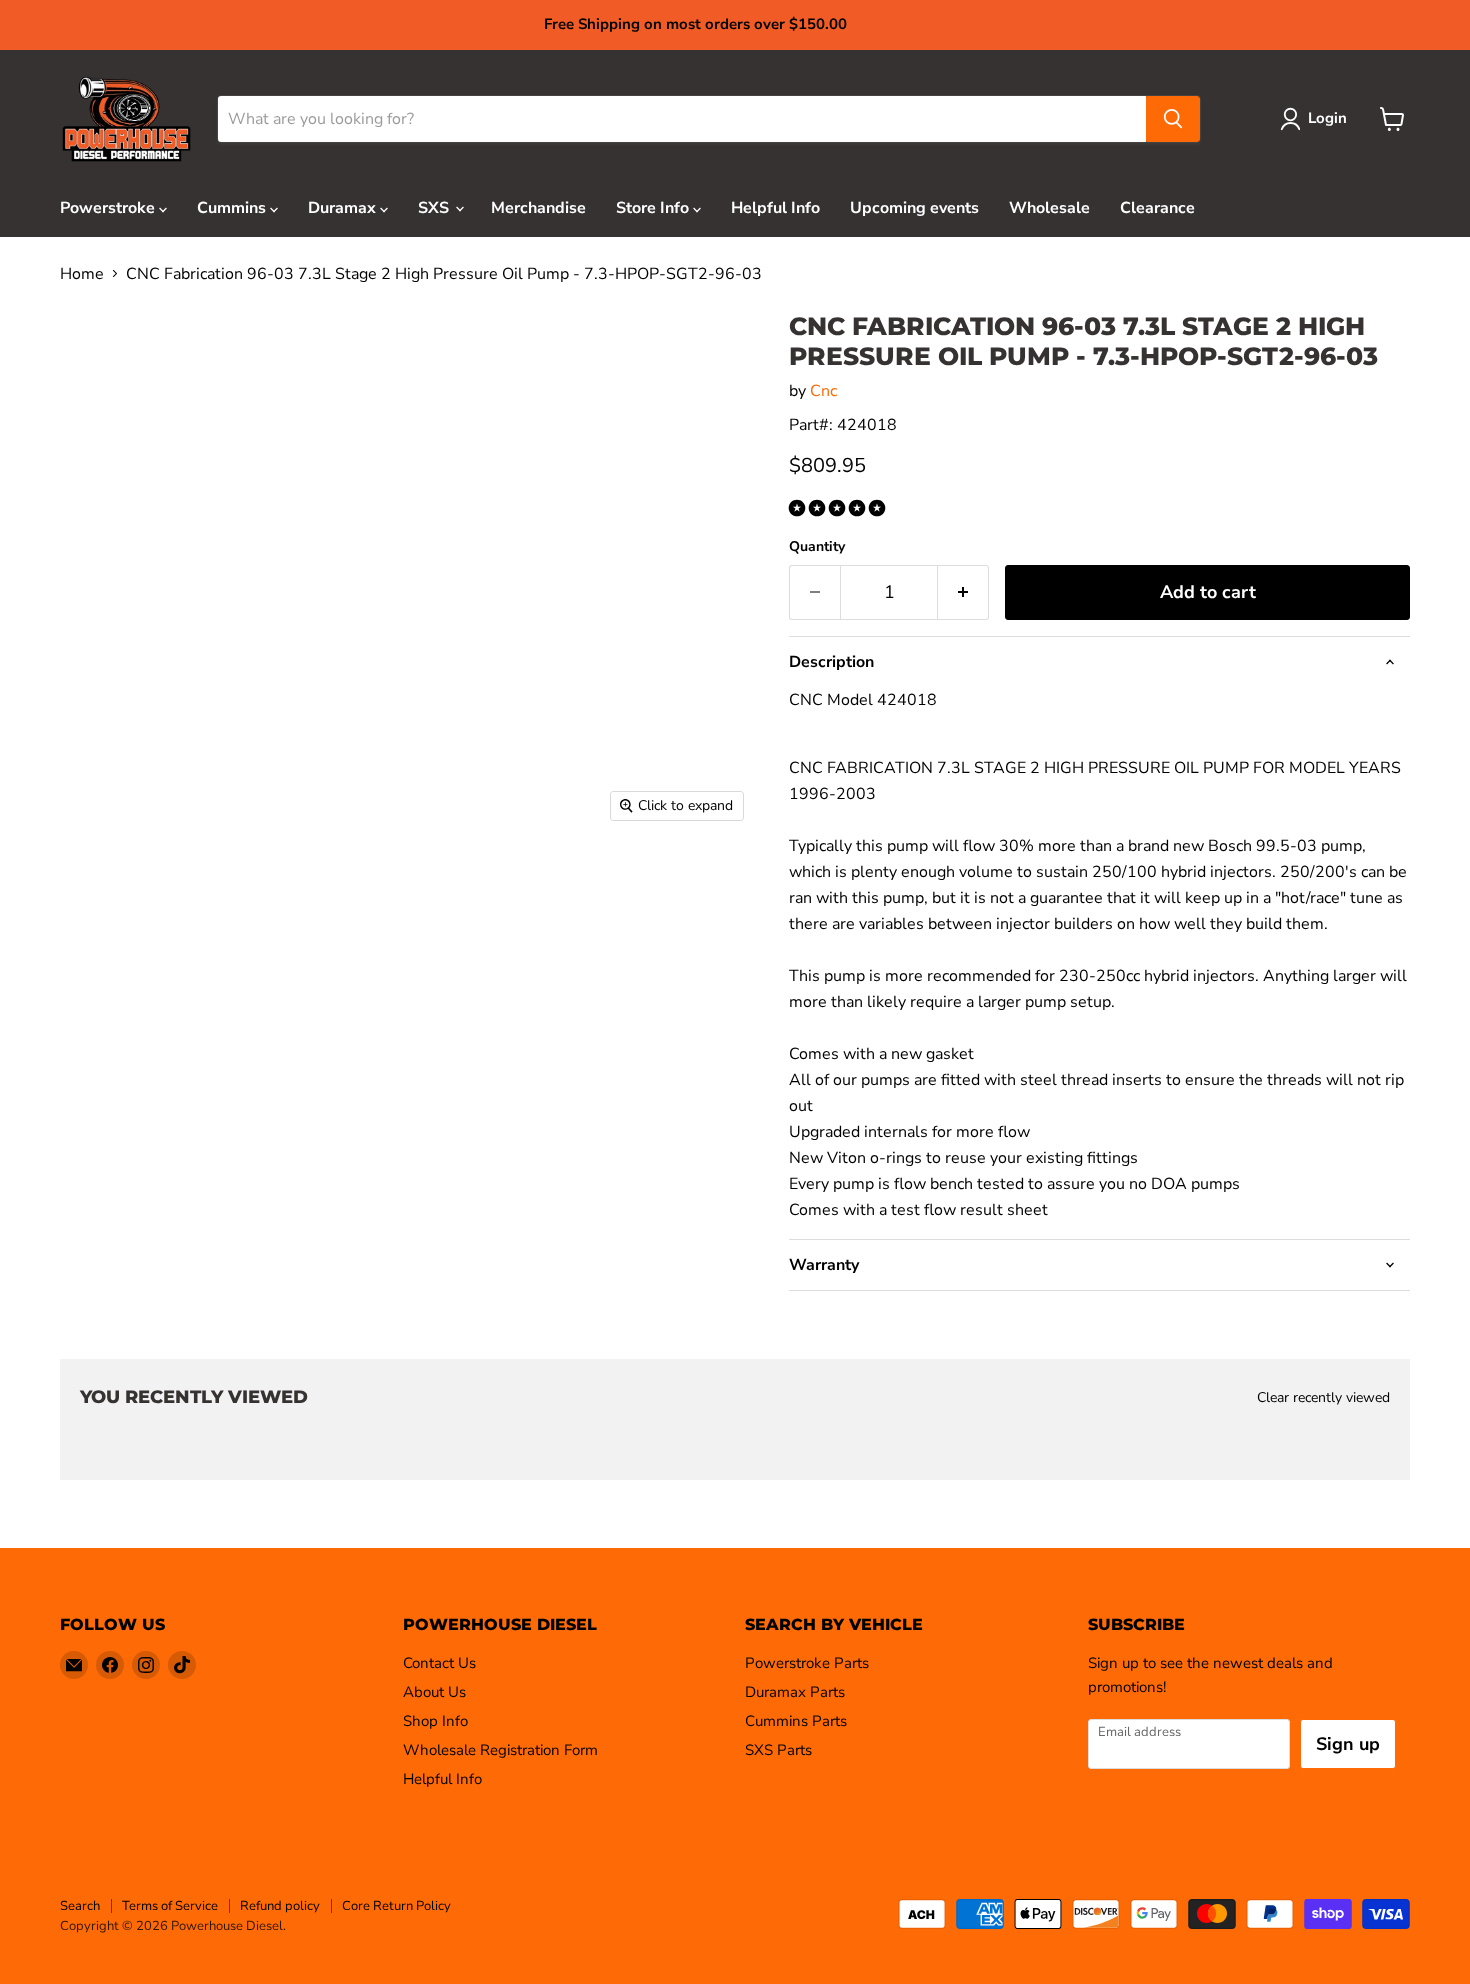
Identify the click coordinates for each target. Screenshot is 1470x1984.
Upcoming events (914, 208)
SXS (435, 208)
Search (80, 1906)
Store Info (654, 208)
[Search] (1173, 119)
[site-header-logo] (126, 119)
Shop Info (435, 1721)
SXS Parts (778, 1750)
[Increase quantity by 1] (963, 592)
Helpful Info (775, 208)
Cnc (823, 391)
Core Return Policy (396, 1906)
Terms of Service (170, 1906)
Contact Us (439, 1663)
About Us (434, 1692)
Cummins (233, 208)
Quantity (817, 547)
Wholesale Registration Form (500, 1750)
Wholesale (1049, 208)
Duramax (344, 208)
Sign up (1348, 1744)
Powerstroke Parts (807, 1663)
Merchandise (538, 208)
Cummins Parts (796, 1721)
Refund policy (280, 1906)
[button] (839, 509)
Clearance (1157, 208)
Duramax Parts (795, 1692)
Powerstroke (109, 208)
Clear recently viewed (1323, 1398)
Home (82, 274)
